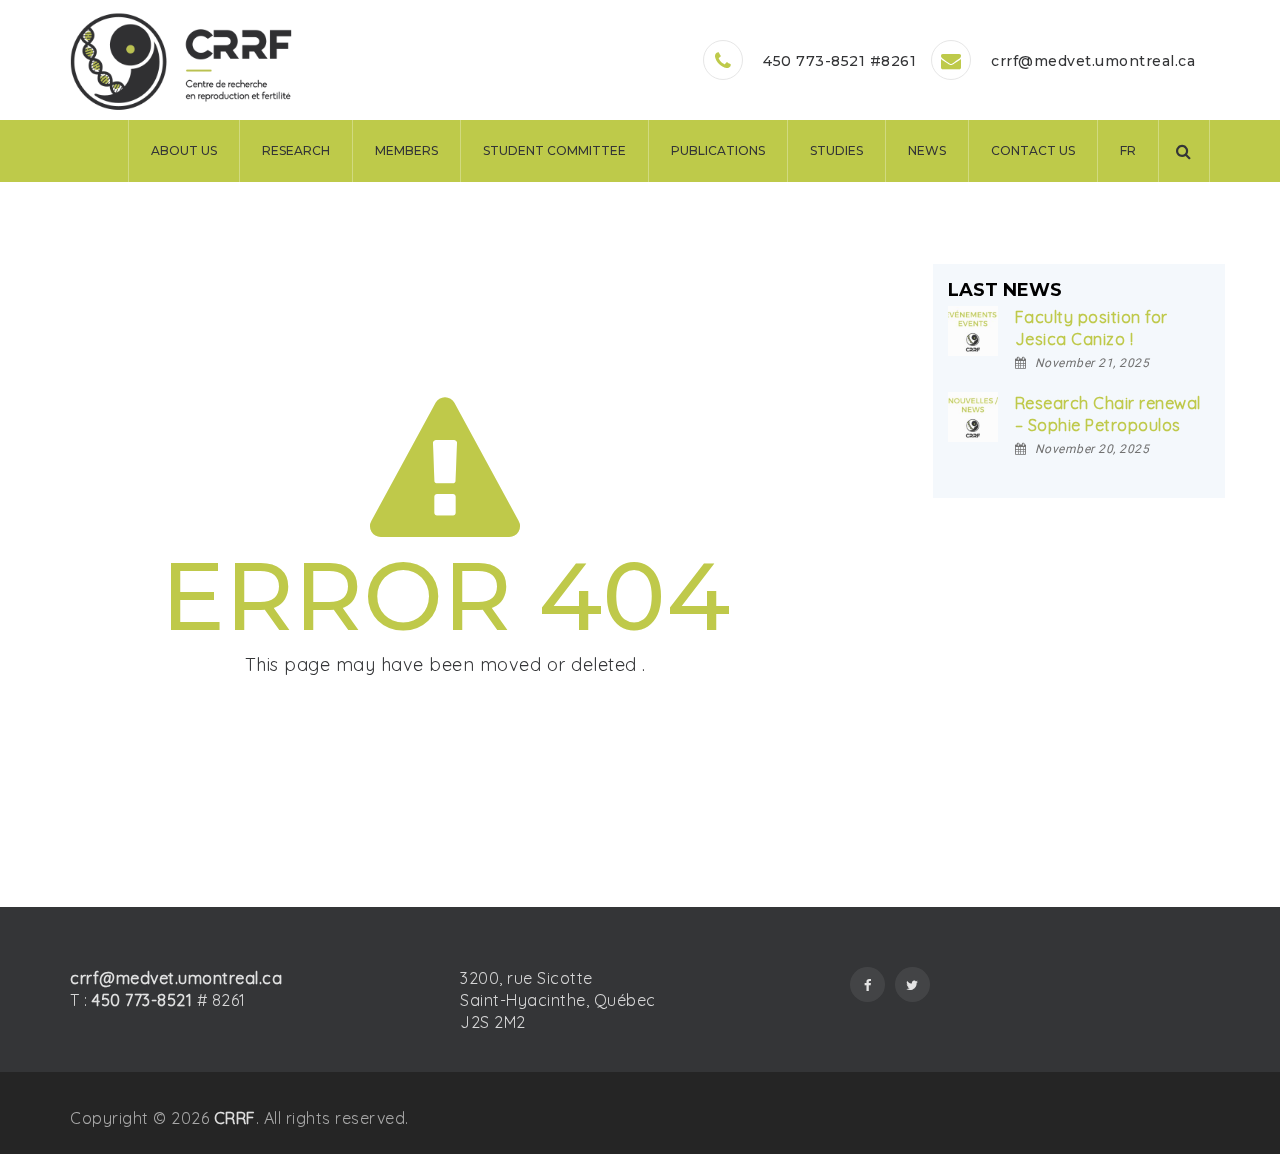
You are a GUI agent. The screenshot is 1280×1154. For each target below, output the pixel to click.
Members (406, 150)
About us (184, 150)
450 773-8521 (142, 1000)
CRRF (235, 1118)
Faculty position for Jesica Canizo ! (1091, 328)
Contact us (1033, 150)
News (927, 150)
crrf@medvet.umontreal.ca (1093, 61)
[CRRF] (181, 62)
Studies (836, 150)
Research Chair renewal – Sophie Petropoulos (1108, 414)
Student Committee (554, 150)
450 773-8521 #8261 (839, 61)
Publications (718, 150)
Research (296, 150)
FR (1128, 150)
